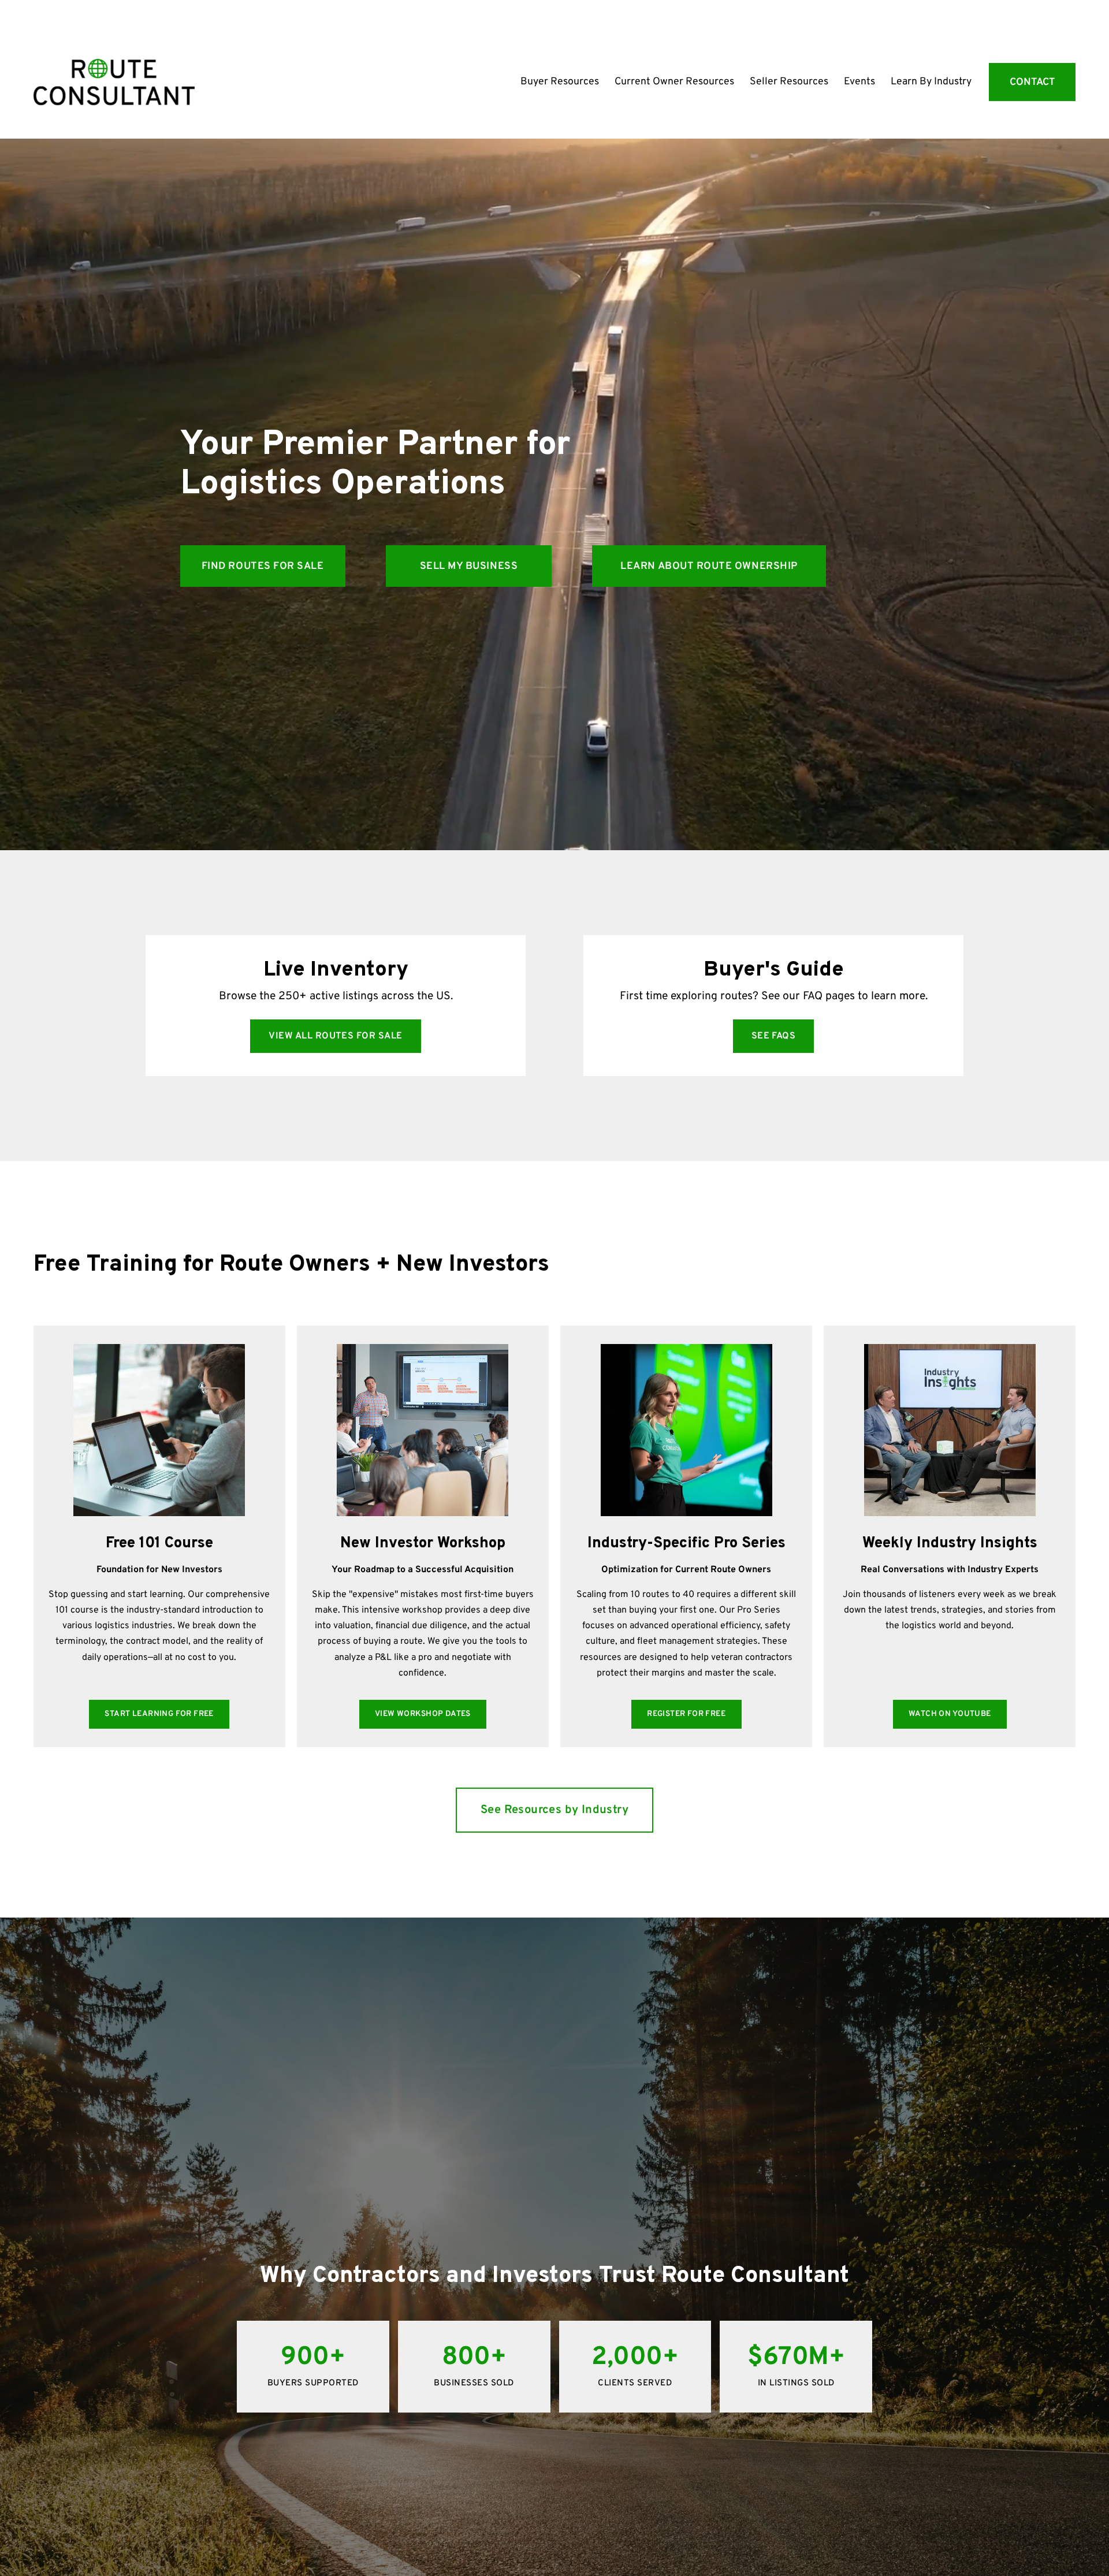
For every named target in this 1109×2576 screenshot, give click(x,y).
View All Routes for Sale (336, 1036)
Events (859, 82)
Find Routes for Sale (263, 566)
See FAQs (774, 1036)
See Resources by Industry (554, 1810)
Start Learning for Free (159, 1714)
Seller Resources (789, 82)
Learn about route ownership (709, 566)
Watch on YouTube (950, 1714)
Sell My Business (469, 566)
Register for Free (686, 1714)
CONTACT (1032, 82)
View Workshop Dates (423, 1714)
